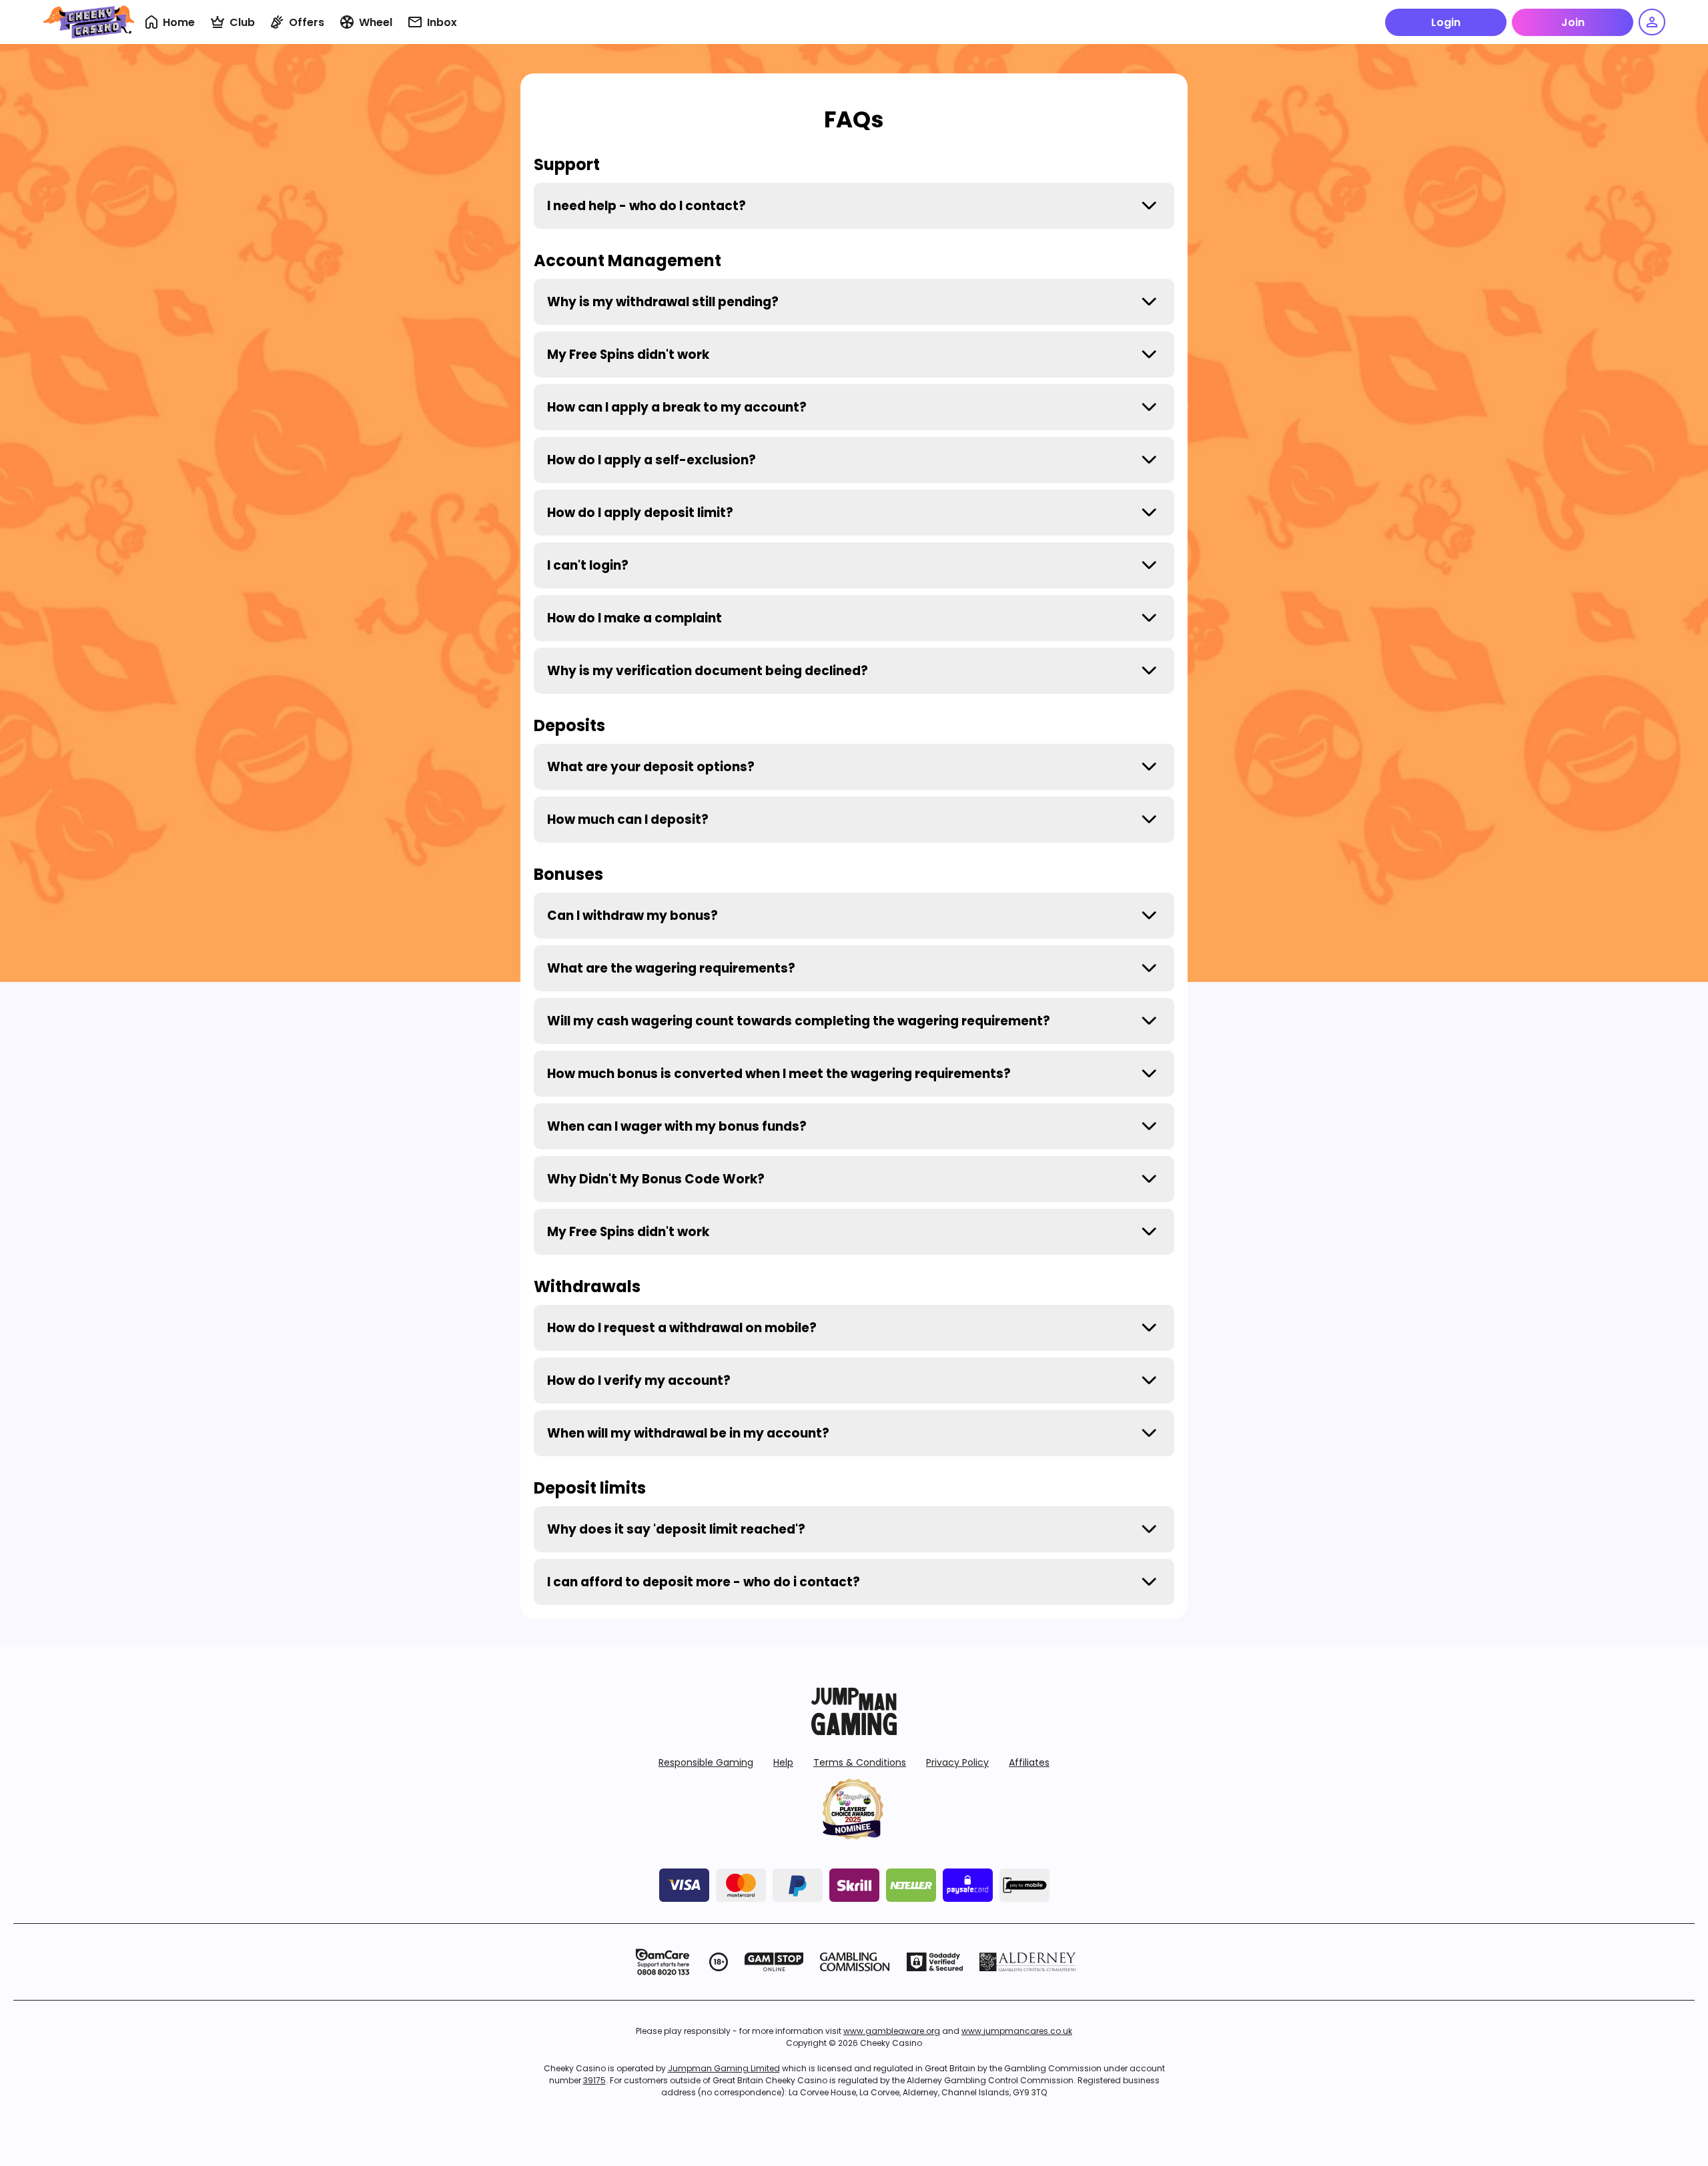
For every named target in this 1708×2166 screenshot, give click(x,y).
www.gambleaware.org (892, 2031)
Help (783, 1762)
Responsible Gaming (706, 1762)
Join (1573, 22)
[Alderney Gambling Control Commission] (1028, 1962)
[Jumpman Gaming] (854, 1731)
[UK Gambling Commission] (855, 1962)
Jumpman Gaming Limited (724, 2068)
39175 (594, 2080)
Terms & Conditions (860, 1762)
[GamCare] (663, 1962)
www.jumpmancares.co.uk (1017, 2031)
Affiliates (1029, 1762)
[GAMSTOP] (774, 1962)
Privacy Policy (957, 1762)
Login (1446, 22)
